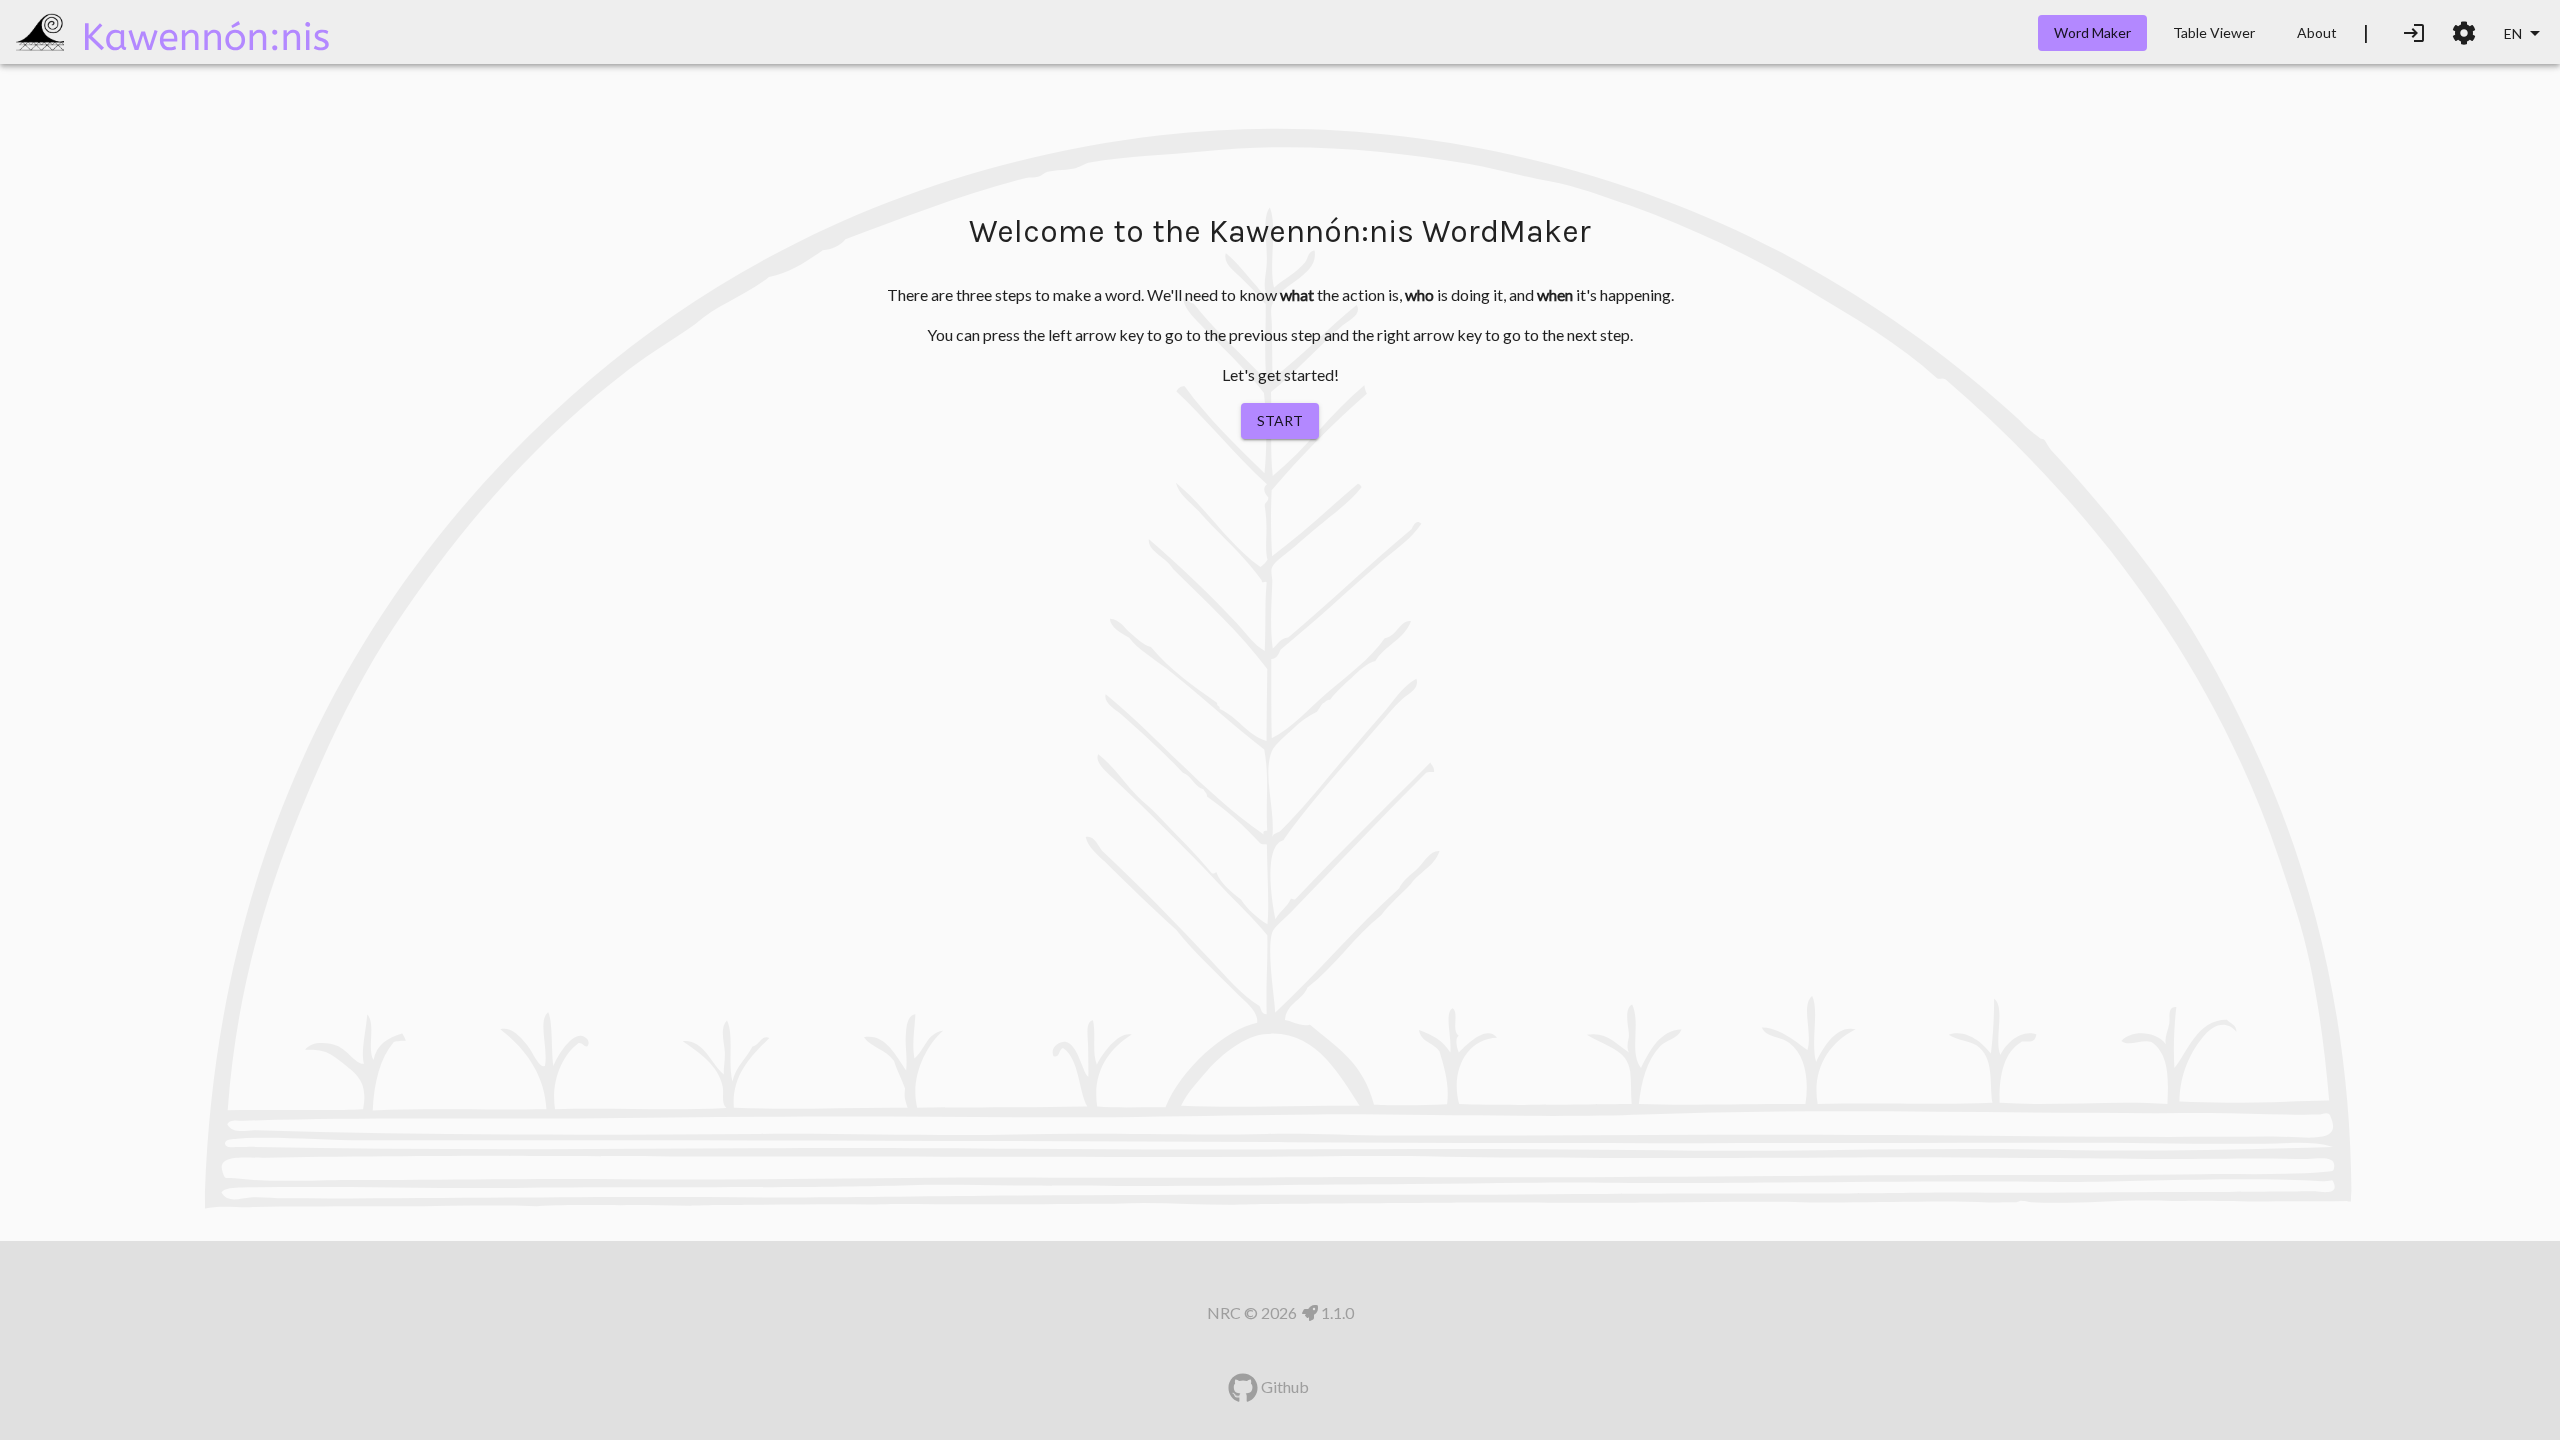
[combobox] (2524, 34)
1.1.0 (1336, 1312)
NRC (1224, 1312)
